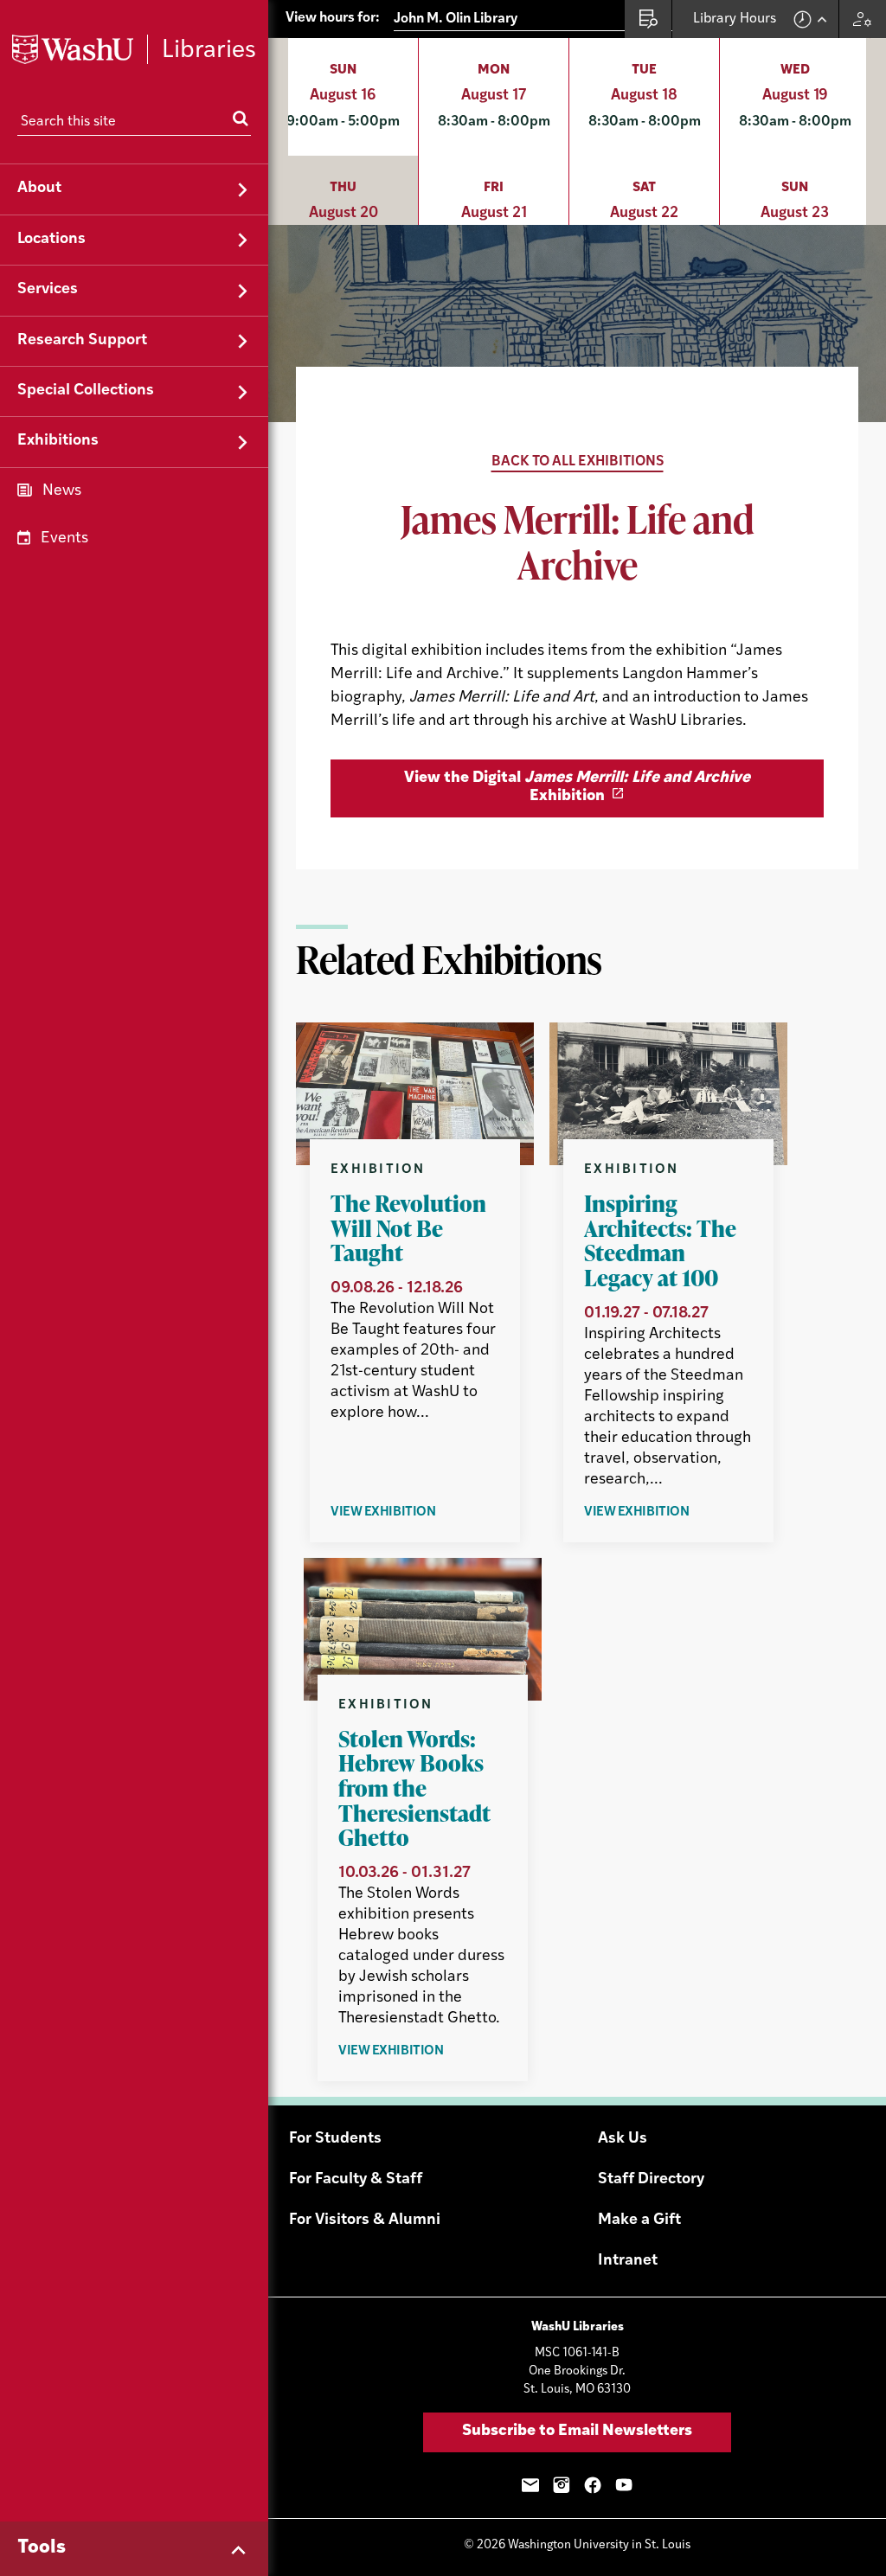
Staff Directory (651, 2180)
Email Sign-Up (530, 2485)
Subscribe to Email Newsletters (577, 2432)
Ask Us (623, 2139)
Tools (42, 2548)
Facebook (593, 2485)
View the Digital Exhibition (577, 788)
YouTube (624, 2485)
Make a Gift (639, 2220)
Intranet (628, 2261)
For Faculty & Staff (356, 2180)
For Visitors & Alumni (365, 2220)
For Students (335, 2139)
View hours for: (333, 18)
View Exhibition (415, 1513)
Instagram (562, 2485)
